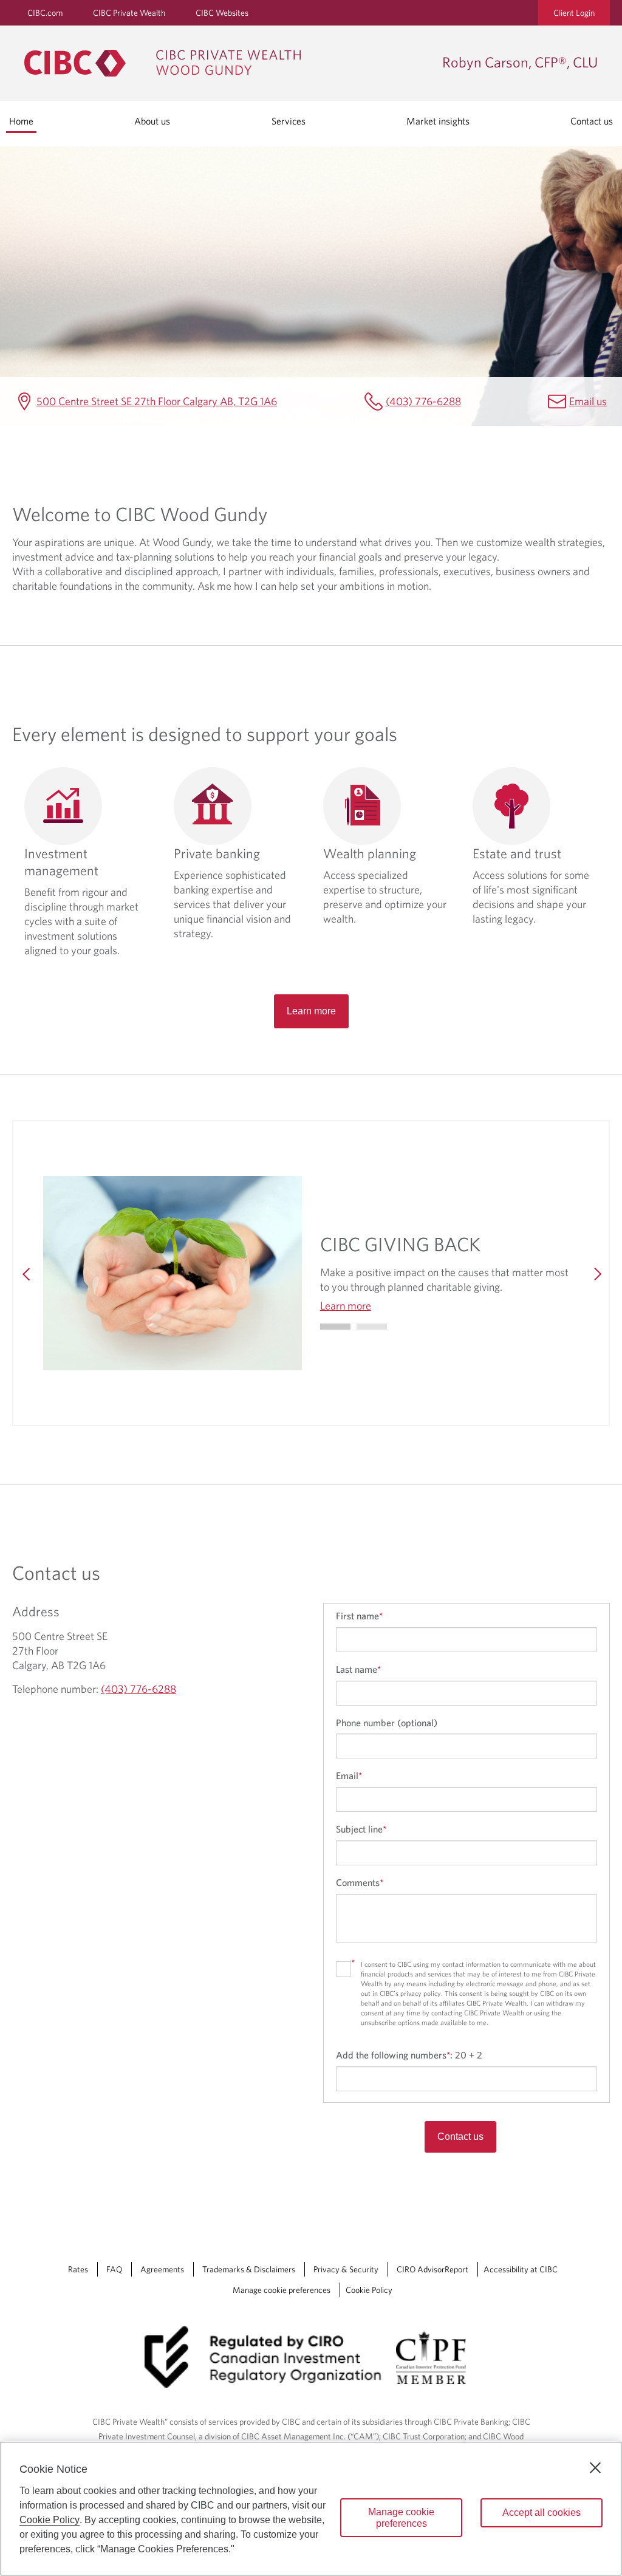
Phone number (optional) (387, 1723)
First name (359, 1616)
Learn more (311, 1011)
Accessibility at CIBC (521, 2269)
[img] (173, 1273)
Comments (360, 1882)
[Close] (595, 2468)
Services (289, 121)
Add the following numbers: (409, 2055)
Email (349, 1775)
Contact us (592, 121)
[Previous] (27, 1273)
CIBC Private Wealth (129, 13)
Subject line (361, 1829)
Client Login (574, 13)
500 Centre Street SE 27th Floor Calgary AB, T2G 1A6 (157, 401)
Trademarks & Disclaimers (249, 2269)
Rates (78, 2269)
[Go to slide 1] (372, 1327)
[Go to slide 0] (335, 1327)
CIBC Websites (222, 13)
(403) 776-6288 (423, 401)
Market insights (438, 121)
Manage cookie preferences (282, 2290)
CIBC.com (45, 13)
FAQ (114, 2269)
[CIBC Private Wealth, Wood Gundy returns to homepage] (227, 63)
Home (21, 121)
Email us (588, 401)
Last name (358, 1669)
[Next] (595, 1273)
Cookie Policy (369, 2290)
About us (152, 121)
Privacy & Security (346, 2269)
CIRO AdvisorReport (432, 2269)
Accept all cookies (542, 2513)
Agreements (162, 2269)
